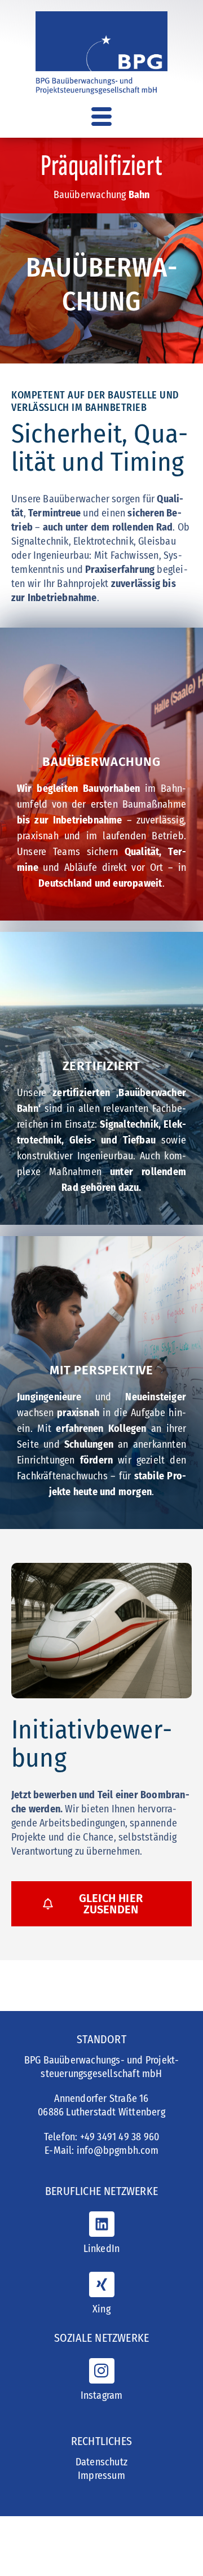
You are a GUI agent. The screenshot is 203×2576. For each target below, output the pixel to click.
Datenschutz (101, 2462)
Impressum (101, 2476)
